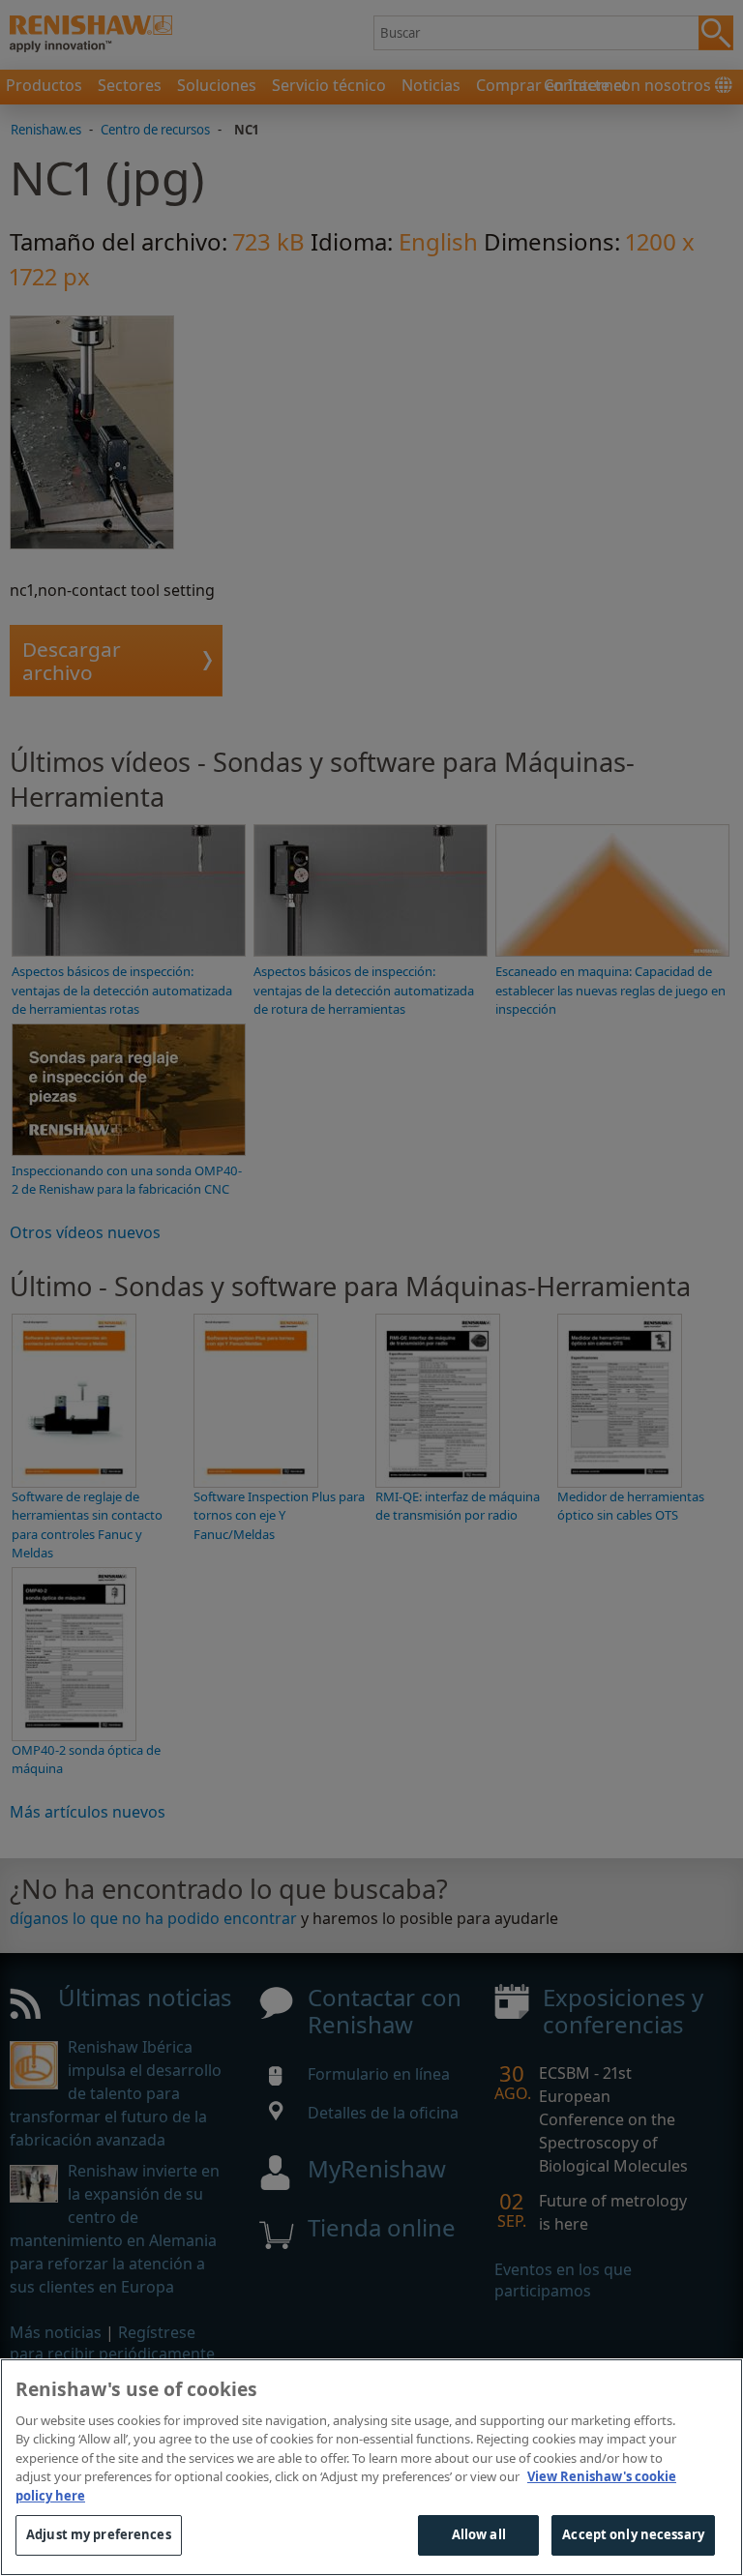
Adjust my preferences (99, 2534)
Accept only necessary (633, 2534)
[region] (371, 2467)
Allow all (479, 2534)
